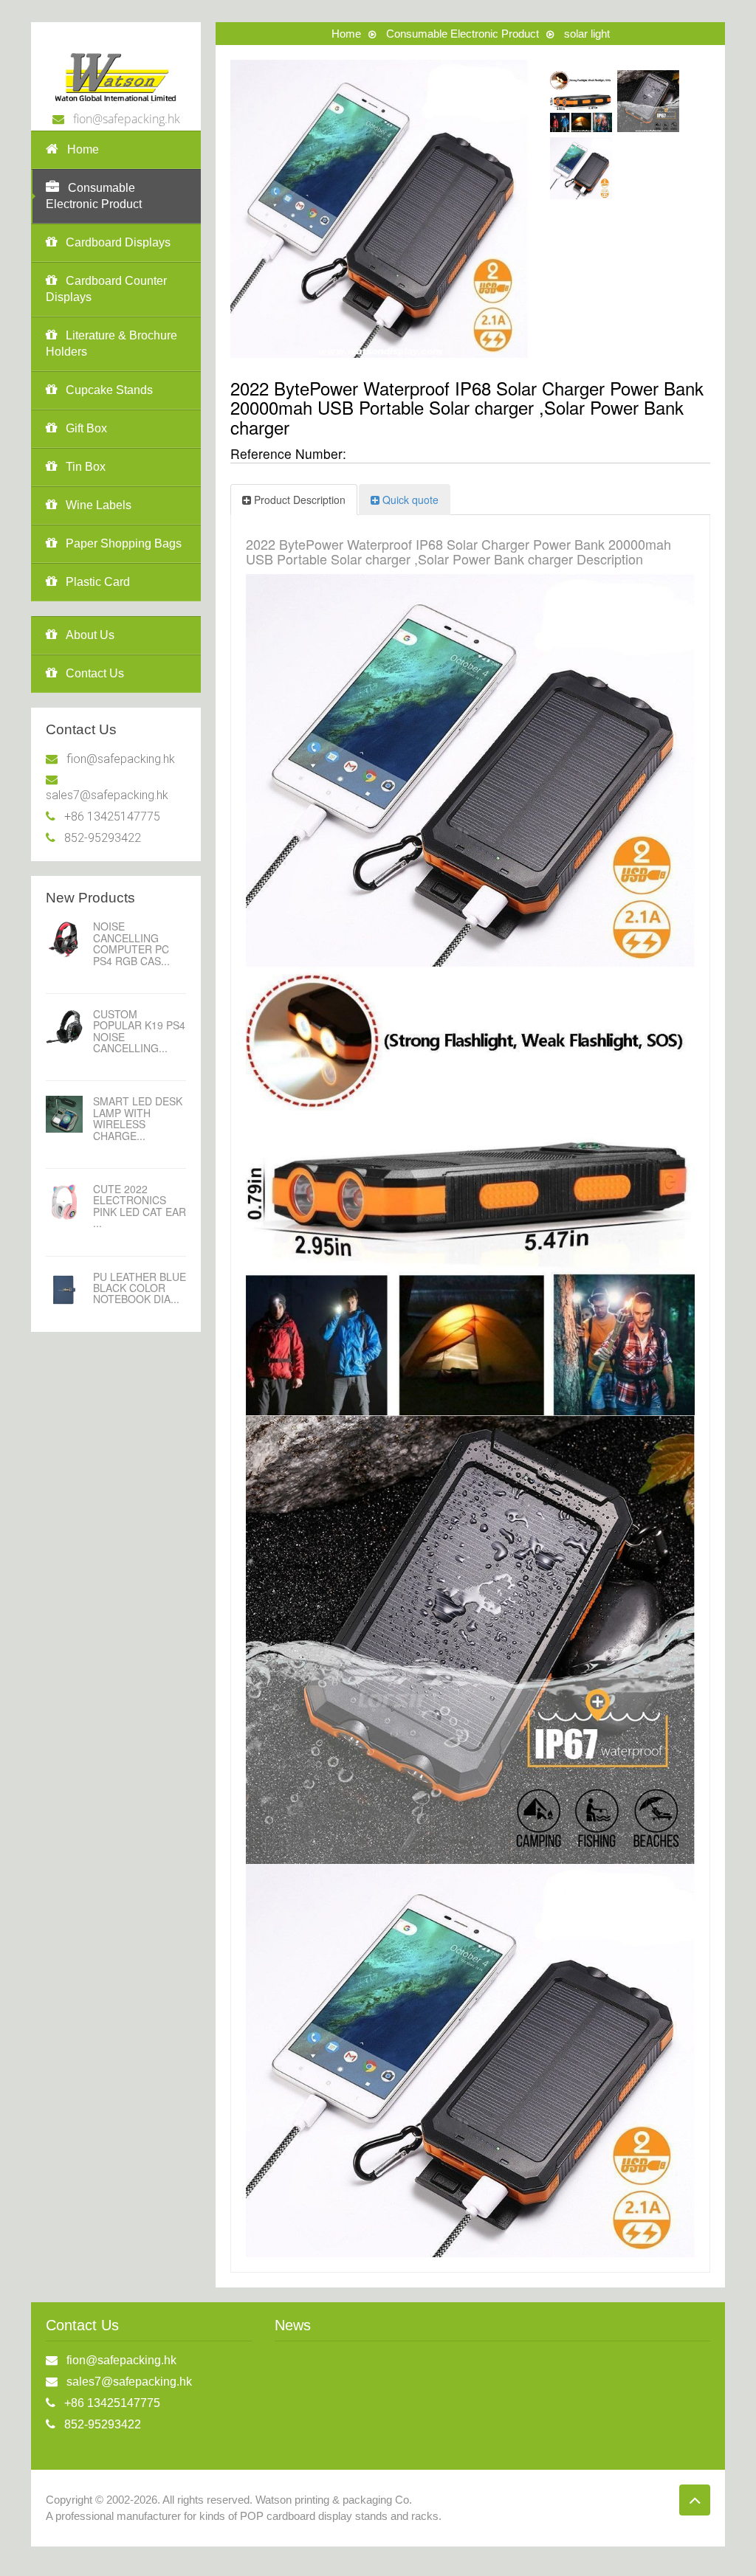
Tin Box (86, 467)
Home (83, 149)
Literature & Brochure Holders (111, 343)
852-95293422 (103, 838)
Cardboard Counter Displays (106, 289)
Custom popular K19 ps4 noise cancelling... (139, 1031)
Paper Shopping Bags (124, 543)
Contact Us (95, 673)
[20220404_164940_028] (581, 168)
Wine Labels (99, 505)
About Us (90, 635)
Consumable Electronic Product (94, 196)
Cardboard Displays (118, 242)
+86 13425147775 (112, 816)
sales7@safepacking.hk (107, 795)
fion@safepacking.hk (127, 119)
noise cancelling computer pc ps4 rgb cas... (131, 943)
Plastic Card (98, 582)
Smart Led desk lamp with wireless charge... (138, 1118)
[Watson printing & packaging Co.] (116, 75)
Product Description (300, 500)
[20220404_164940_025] (581, 101)
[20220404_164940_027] (648, 101)
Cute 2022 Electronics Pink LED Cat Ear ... (140, 1206)
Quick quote (410, 500)
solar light (587, 34)
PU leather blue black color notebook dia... (140, 1288)
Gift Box (86, 428)
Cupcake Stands (109, 390)
